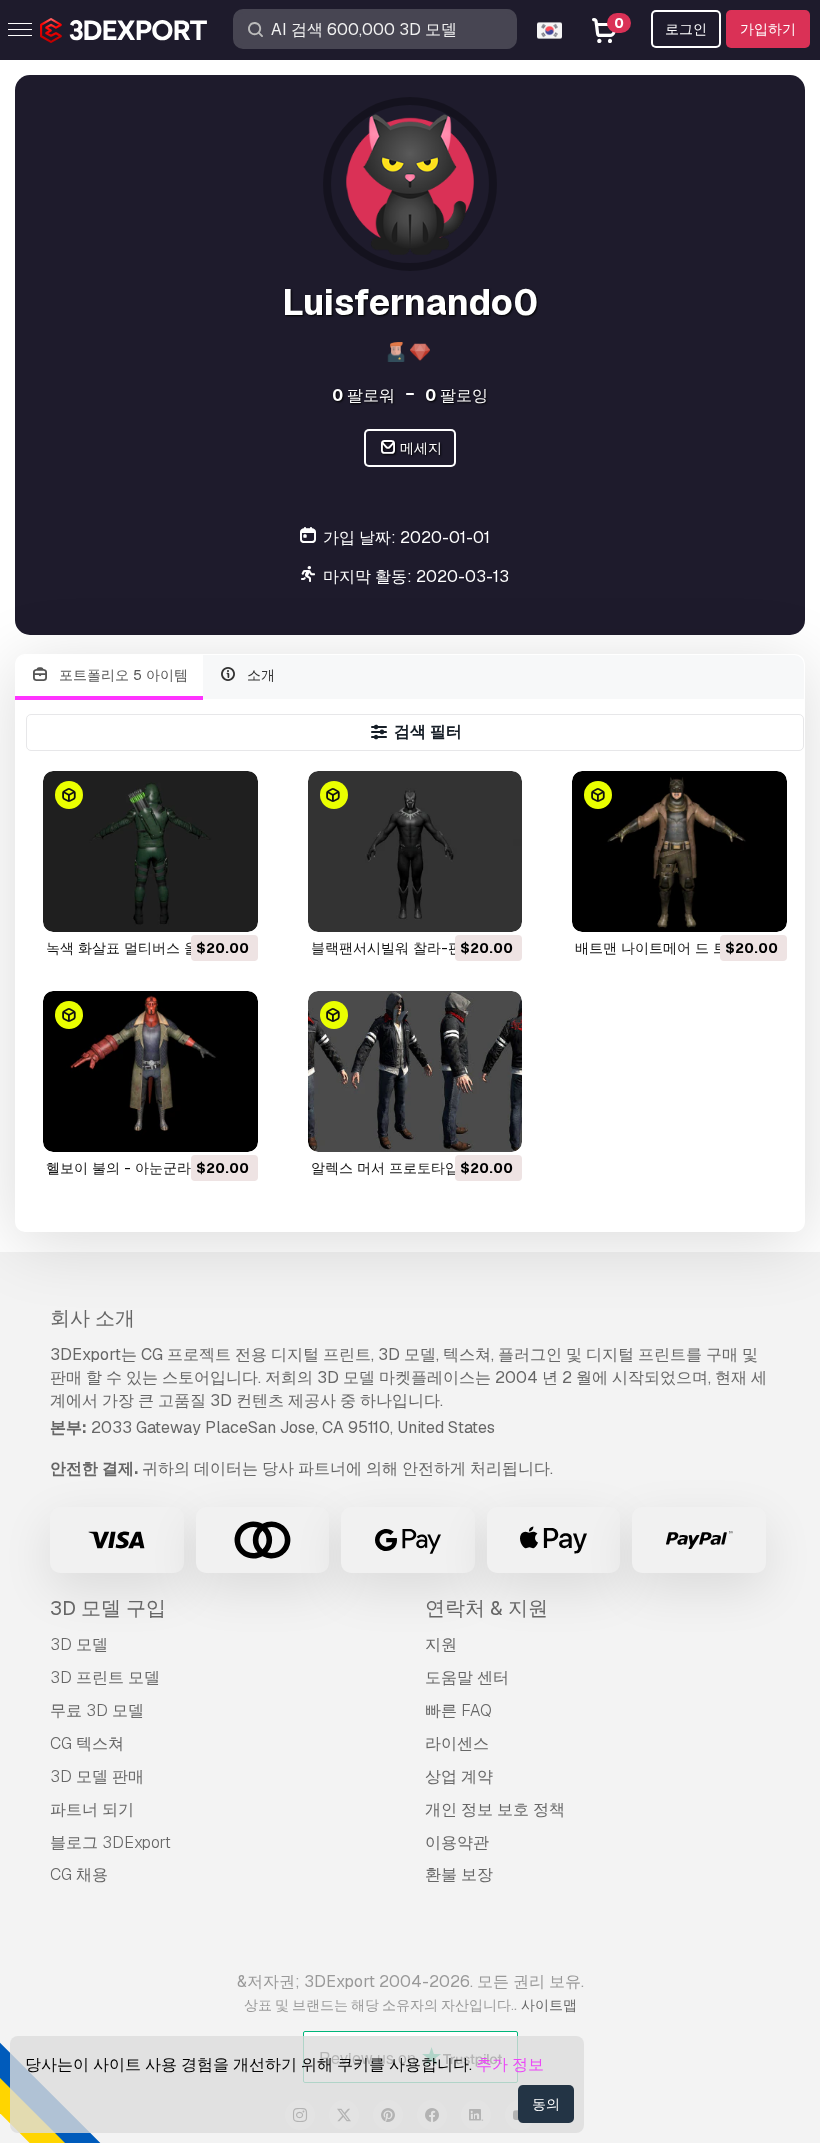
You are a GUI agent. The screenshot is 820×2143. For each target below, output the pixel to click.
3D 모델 (79, 1644)
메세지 (419, 448)
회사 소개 (92, 1318)
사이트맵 (549, 2005)
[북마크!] (229, 904)
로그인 (686, 29)
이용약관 (457, 1842)
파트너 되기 (92, 1809)
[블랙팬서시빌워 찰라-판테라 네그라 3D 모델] (415, 851)
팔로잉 (456, 395)
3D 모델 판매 (97, 1776)
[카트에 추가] (188, 904)
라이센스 (457, 1743)
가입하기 (768, 29)
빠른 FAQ (458, 1710)
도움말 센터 (467, 1677)
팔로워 (363, 395)
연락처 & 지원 (486, 1608)
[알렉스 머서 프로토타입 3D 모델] (415, 1071)
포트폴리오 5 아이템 (121, 675)
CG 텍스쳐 (87, 1743)
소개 (259, 675)
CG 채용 (79, 1874)
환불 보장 (459, 1874)
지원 (441, 1644)
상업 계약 (459, 1776)
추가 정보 (510, 2064)
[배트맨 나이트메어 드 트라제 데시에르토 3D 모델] (679, 851)
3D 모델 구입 (108, 1608)
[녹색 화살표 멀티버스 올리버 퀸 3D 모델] (150, 851)
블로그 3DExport (110, 1842)
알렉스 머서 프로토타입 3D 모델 (412, 1168)
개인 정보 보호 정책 (495, 1809)
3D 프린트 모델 (105, 1677)
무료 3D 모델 (97, 1710)
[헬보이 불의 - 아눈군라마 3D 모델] (150, 1071)
